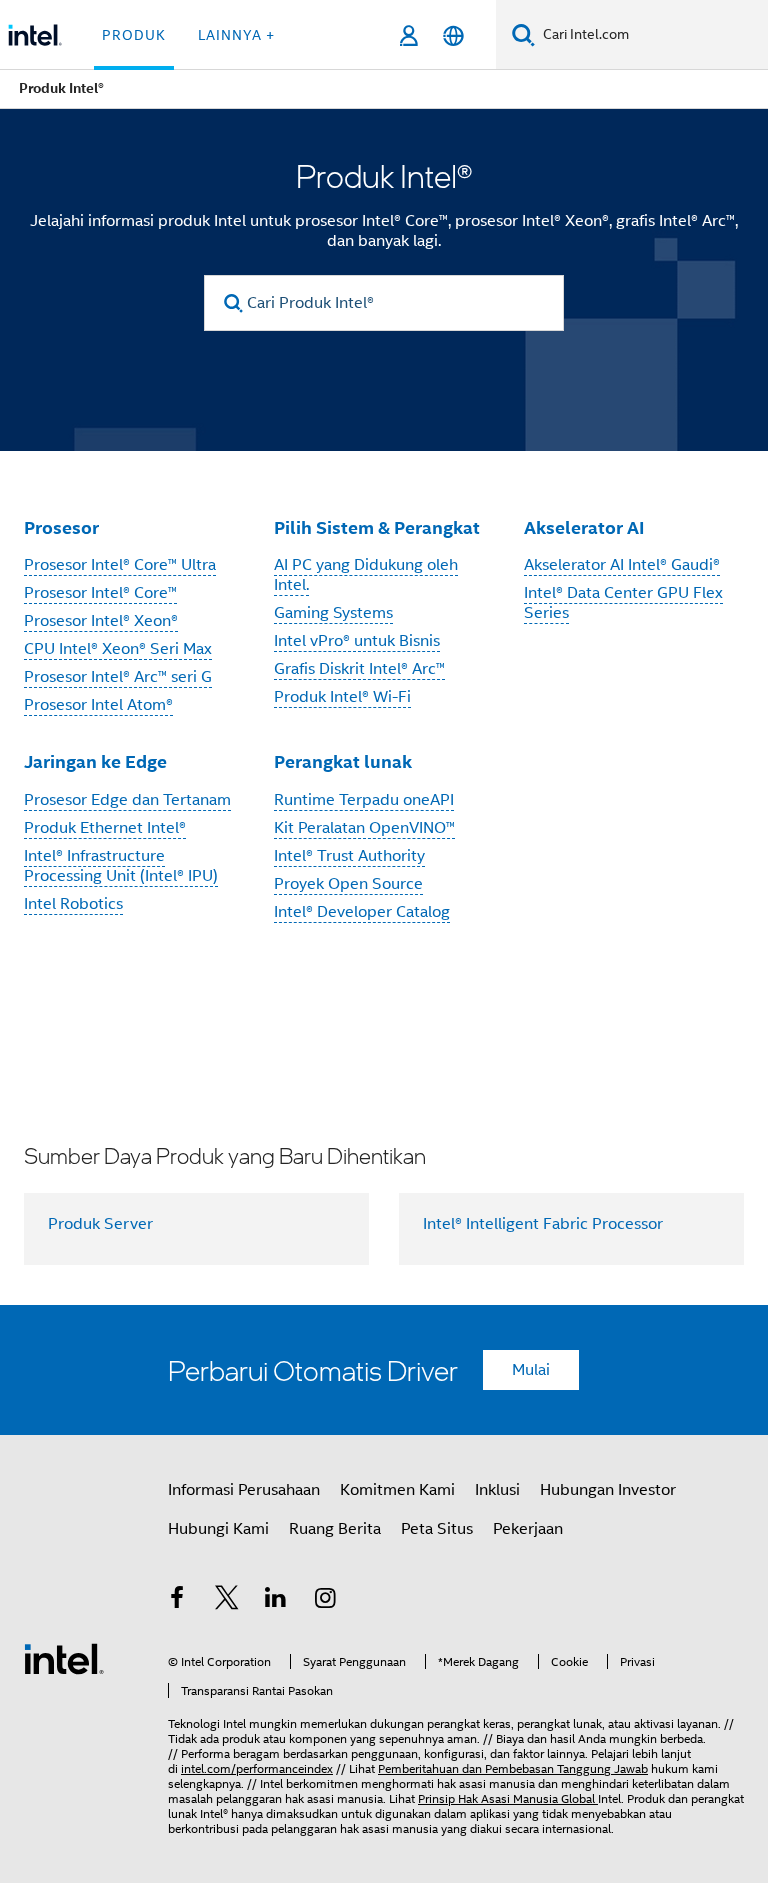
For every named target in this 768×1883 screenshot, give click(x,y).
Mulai (531, 1370)
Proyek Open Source (348, 884)
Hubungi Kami (218, 1529)
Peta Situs (437, 1529)
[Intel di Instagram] (326, 1601)
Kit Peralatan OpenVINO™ (364, 828)
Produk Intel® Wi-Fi (342, 697)
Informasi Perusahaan (244, 1490)
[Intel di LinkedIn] (276, 1601)
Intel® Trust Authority (349, 856)
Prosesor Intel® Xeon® (101, 621)
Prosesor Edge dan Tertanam (127, 800)
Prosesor (61, 527)
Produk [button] (134, 35)
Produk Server (100, 1224)
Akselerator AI (584, 527)
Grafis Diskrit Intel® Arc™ (359, 669)
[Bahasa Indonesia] (453, 35)
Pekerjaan (528, 1529)
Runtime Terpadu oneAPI (364, 800)
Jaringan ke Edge (95, 761)
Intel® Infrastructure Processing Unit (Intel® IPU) (121, 866)
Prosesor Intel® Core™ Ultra (120, 565)
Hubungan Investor (608, 1490)
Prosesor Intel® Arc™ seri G (118, 677)
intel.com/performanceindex (257, 1768)
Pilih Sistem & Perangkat (377, 527)
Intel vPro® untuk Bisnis (357, 641)
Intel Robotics (73, 904)
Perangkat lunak (343, 761)
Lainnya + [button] (236, 35)
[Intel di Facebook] (177, 1601)
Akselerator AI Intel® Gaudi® (622, 565)
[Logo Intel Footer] (64, 1658)
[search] (233, 303)
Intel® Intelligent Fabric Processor (543, 1224)
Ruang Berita (335, 1529)
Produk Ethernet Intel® (105, 828)
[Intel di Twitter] (227, 1601)
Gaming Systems (333, 613)
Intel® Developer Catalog (362, 912)
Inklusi (497, 1490)
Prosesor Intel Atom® (98, 705)
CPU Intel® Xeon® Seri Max (118, 649)
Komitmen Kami (397, 1490)
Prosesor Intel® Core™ (100, 593)
